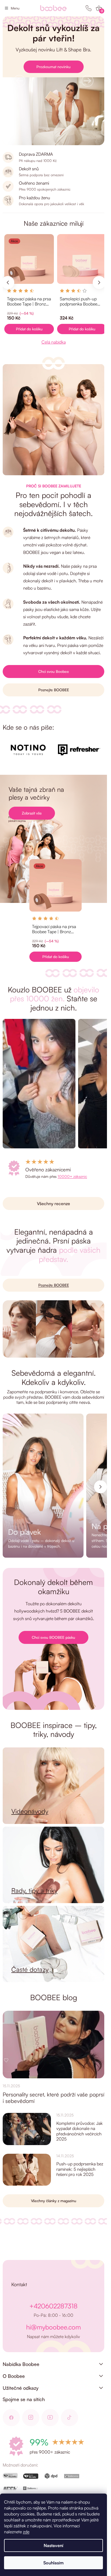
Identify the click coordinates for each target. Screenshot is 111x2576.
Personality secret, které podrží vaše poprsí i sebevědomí (53, 2098)
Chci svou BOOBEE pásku (53, 1637)
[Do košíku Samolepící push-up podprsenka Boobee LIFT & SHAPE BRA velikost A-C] (82, 329)
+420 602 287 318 (89, 8)
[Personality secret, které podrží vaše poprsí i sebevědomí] (53, 2045)
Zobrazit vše (32, 813)
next (99, 282)
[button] (19, 81)
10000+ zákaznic (72, 1176)
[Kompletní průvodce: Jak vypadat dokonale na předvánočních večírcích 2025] (27, 2129)
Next (100, 1487)
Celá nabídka (54, 342)
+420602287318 (53, 2306)
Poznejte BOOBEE (54, 690)
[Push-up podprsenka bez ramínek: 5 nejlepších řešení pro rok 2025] (27, 2170)
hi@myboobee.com (53, 2327)
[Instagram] (31, 2418)
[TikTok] (70, 2418)
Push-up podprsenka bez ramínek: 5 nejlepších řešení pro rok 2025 (80, 2169)
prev (8, 282)
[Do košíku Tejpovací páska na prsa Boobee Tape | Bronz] (29, 329)
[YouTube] (50, 2418)
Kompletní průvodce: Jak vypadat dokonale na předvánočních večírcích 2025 (79, 2131)
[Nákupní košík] (99, 8)
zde (26, 2532)
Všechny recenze (53, 1204)
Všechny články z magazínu (54, 2201)
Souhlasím (53, 2563)
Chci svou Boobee (54, 671)
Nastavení (53, 2545)
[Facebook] (11, 2418)
